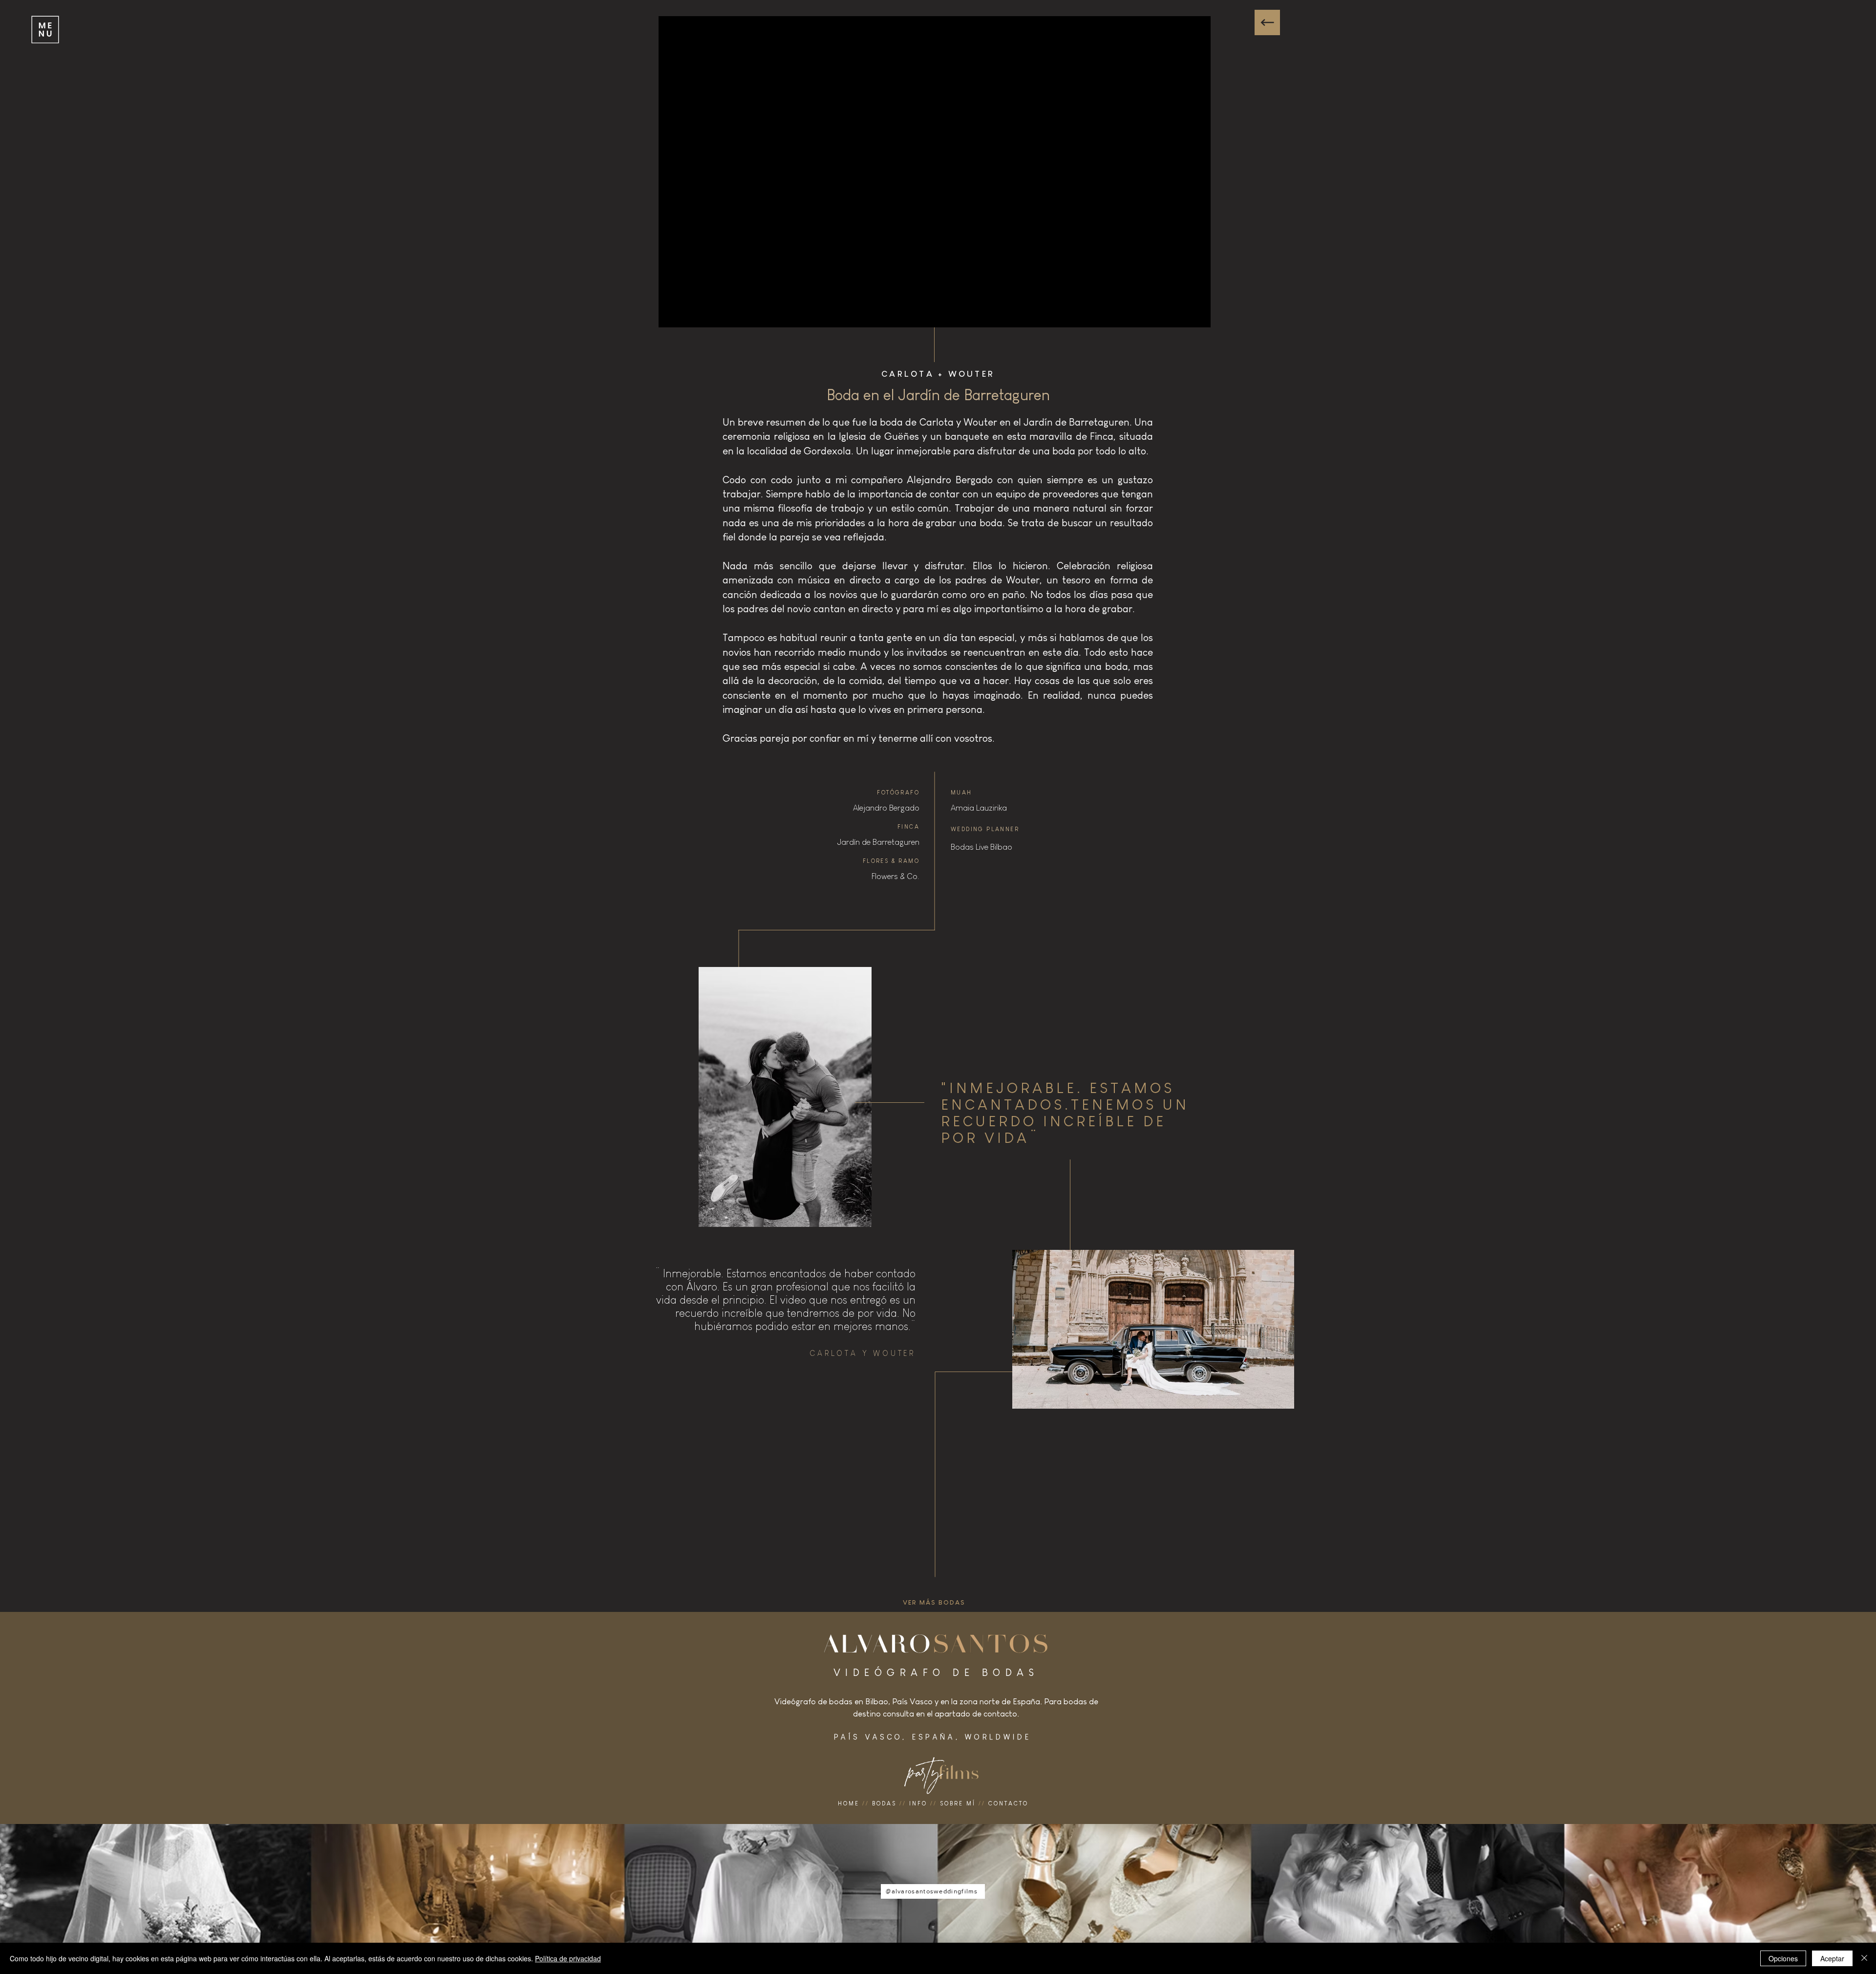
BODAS (884, 1803)
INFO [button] (918, 1803)
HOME (849, 1803)
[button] (44, 29)
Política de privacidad (568, 1958)
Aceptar (1832, 1958)
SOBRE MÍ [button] (958, 1803)
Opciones (1783, 1958)
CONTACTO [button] (1008, 1803)
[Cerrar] (1864, 1958)
